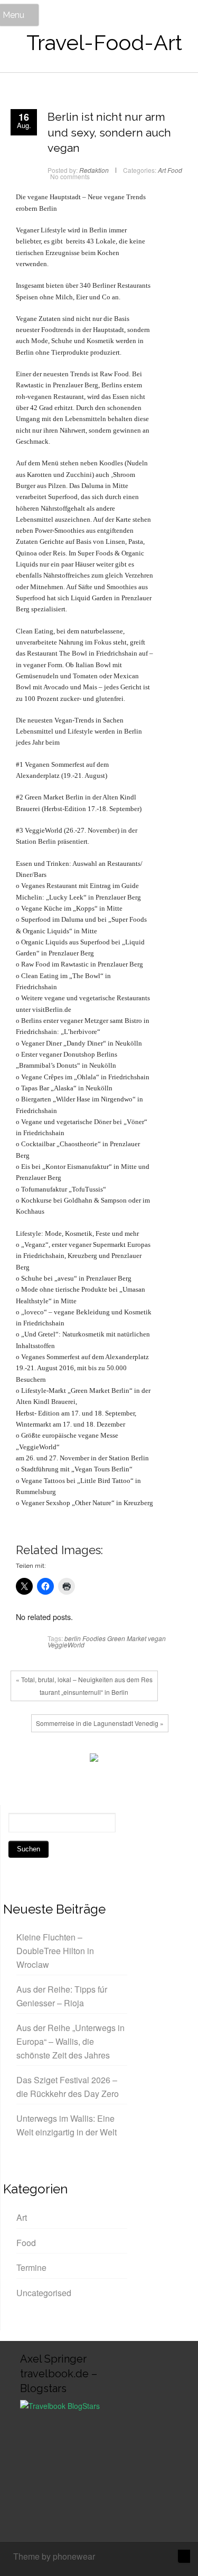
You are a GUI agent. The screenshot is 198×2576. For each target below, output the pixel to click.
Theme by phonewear (54, 2556)
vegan (157, 1638)
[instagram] (149, 2558)
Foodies (94, 1638)
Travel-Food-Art (104, 42)
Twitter (40, 1760)
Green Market (127, 1638)
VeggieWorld (66, 1645)
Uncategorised (44, 2293)
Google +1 (55, 1760)
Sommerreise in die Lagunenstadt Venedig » (100, 1723)
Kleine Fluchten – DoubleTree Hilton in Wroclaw (55, 1950)
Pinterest (71, 1760)
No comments (70, 176)
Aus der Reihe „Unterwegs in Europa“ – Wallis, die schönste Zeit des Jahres (70, 2041)
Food (175, 170)
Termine (31, 2267)
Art (162, 170)
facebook (24, 1760)
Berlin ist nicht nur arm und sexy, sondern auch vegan (109, 132)
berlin (73, 1638)
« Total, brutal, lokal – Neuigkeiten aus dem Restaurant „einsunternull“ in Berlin (84, 1686)
